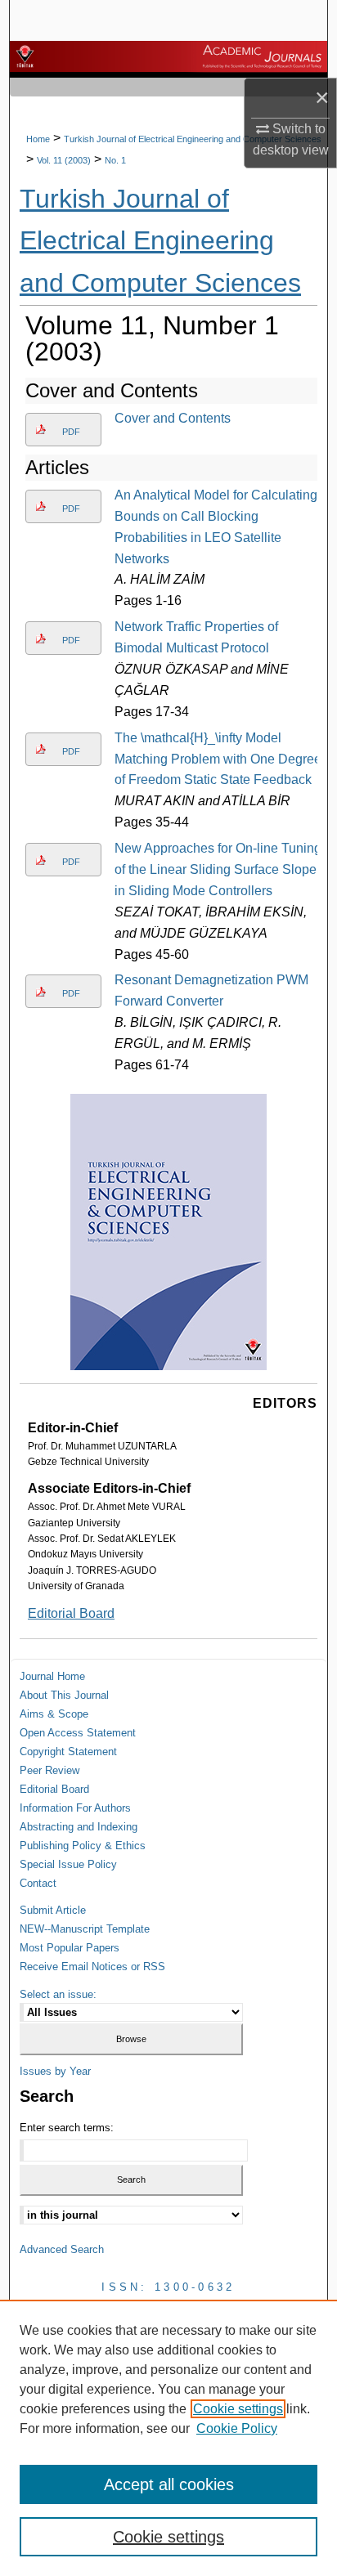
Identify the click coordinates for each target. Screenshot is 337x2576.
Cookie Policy (237, 2428)
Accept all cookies (169, 2484)
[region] (168, 2438)
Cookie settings (238, 2409)
